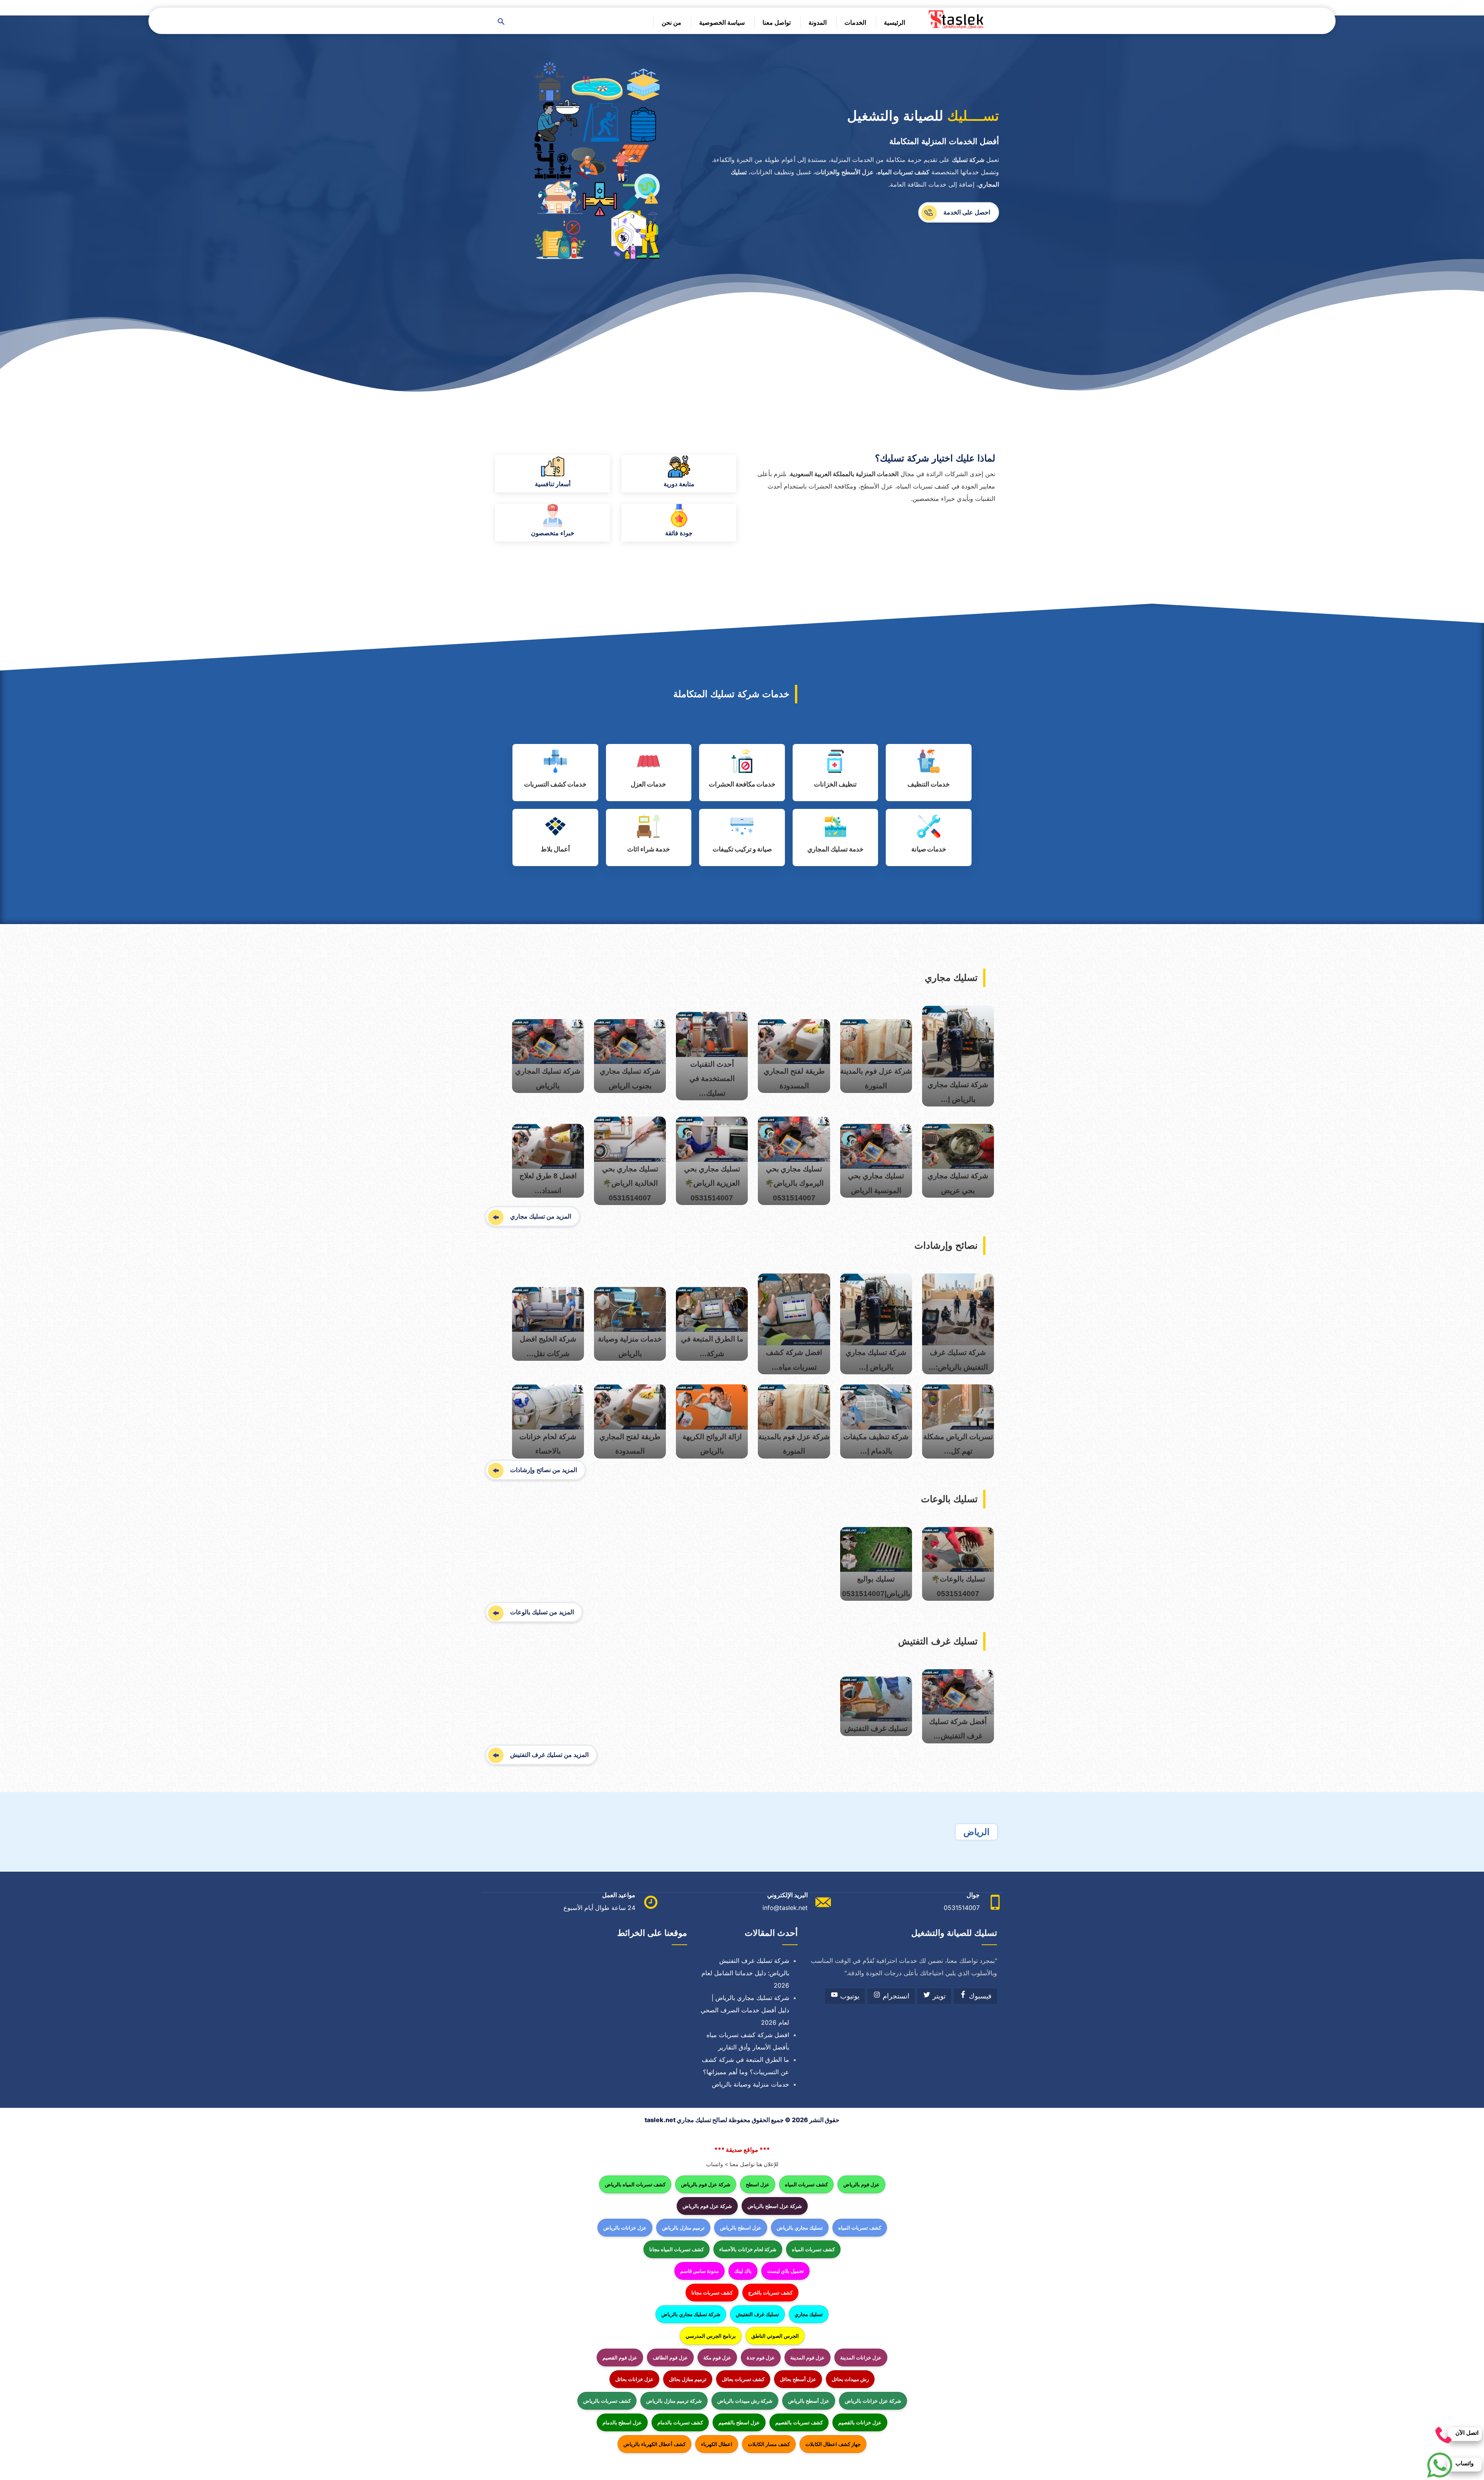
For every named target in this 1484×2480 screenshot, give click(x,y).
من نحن (671, 22)
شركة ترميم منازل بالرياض (674, 2401)
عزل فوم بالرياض (861, 2184)
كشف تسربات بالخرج (770, 2293)
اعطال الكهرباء (717, 2444)
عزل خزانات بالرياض (625, 2228)
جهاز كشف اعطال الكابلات (833, 2444)
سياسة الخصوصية (722, 22)
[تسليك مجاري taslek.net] (958, 20)
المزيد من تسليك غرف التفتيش (549, 1755)
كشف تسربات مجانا (712, 2293)
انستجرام (895, 1996)
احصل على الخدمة (967, 212)
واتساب (715, 2164)
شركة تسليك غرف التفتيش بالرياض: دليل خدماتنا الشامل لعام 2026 (745, 1973)
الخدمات (855, 22)
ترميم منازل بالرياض (683, 2228)
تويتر (938, 1996)
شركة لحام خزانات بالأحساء (748, 2249)
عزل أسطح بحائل (798, 2379)
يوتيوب (849, 1996)
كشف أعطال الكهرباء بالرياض (654, 2444)
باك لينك (743, 2271)
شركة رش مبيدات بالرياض (745, 2401)
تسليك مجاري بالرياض (800, 2228)
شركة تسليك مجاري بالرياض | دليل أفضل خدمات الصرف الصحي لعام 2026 (745, 2010)
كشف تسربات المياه (806, 2184)
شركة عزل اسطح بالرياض (775, 2206)
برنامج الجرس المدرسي (711, 2336)
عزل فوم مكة (717, 2357)
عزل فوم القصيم (620, 2357)
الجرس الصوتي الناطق (775, 2336)
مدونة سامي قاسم (699, 2271)
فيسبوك (979, 1996)
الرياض (976, 1832)
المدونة (818, 22)
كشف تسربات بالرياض (607, 2401)
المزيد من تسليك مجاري (541, 1216)
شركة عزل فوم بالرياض (706, 2184)
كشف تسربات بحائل (743, 2379)
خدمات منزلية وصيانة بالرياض (751, 2084)
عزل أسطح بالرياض (809, 2401)
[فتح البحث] (501, 22)
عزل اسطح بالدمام (622, 2422)
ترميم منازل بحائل (688, 2379)
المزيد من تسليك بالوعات (542, 1612)
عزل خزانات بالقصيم (860, 2422)
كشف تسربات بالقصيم (799, 2422)
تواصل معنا (777, 22)
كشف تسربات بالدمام (680, 2422)
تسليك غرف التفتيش (757, 2314)
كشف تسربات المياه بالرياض (635, 2184)
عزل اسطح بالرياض (741, 2228)
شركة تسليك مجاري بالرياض (691, 2314)
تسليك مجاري (809, 2314)
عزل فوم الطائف (670, 2357)
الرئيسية (894, 22)
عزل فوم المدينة (808, 2357)
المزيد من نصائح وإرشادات (544, 1470)
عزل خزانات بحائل (634, 2379)
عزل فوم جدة (761, 2357)
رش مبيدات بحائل (850, 2379)
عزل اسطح (758, 2184)
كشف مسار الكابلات (769, 2444)
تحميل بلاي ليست (785, 2271)
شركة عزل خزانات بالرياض (873, 2401)
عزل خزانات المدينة (861, 2357)
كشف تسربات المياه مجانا (676, 2249)
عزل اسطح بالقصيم (739, 2422)
